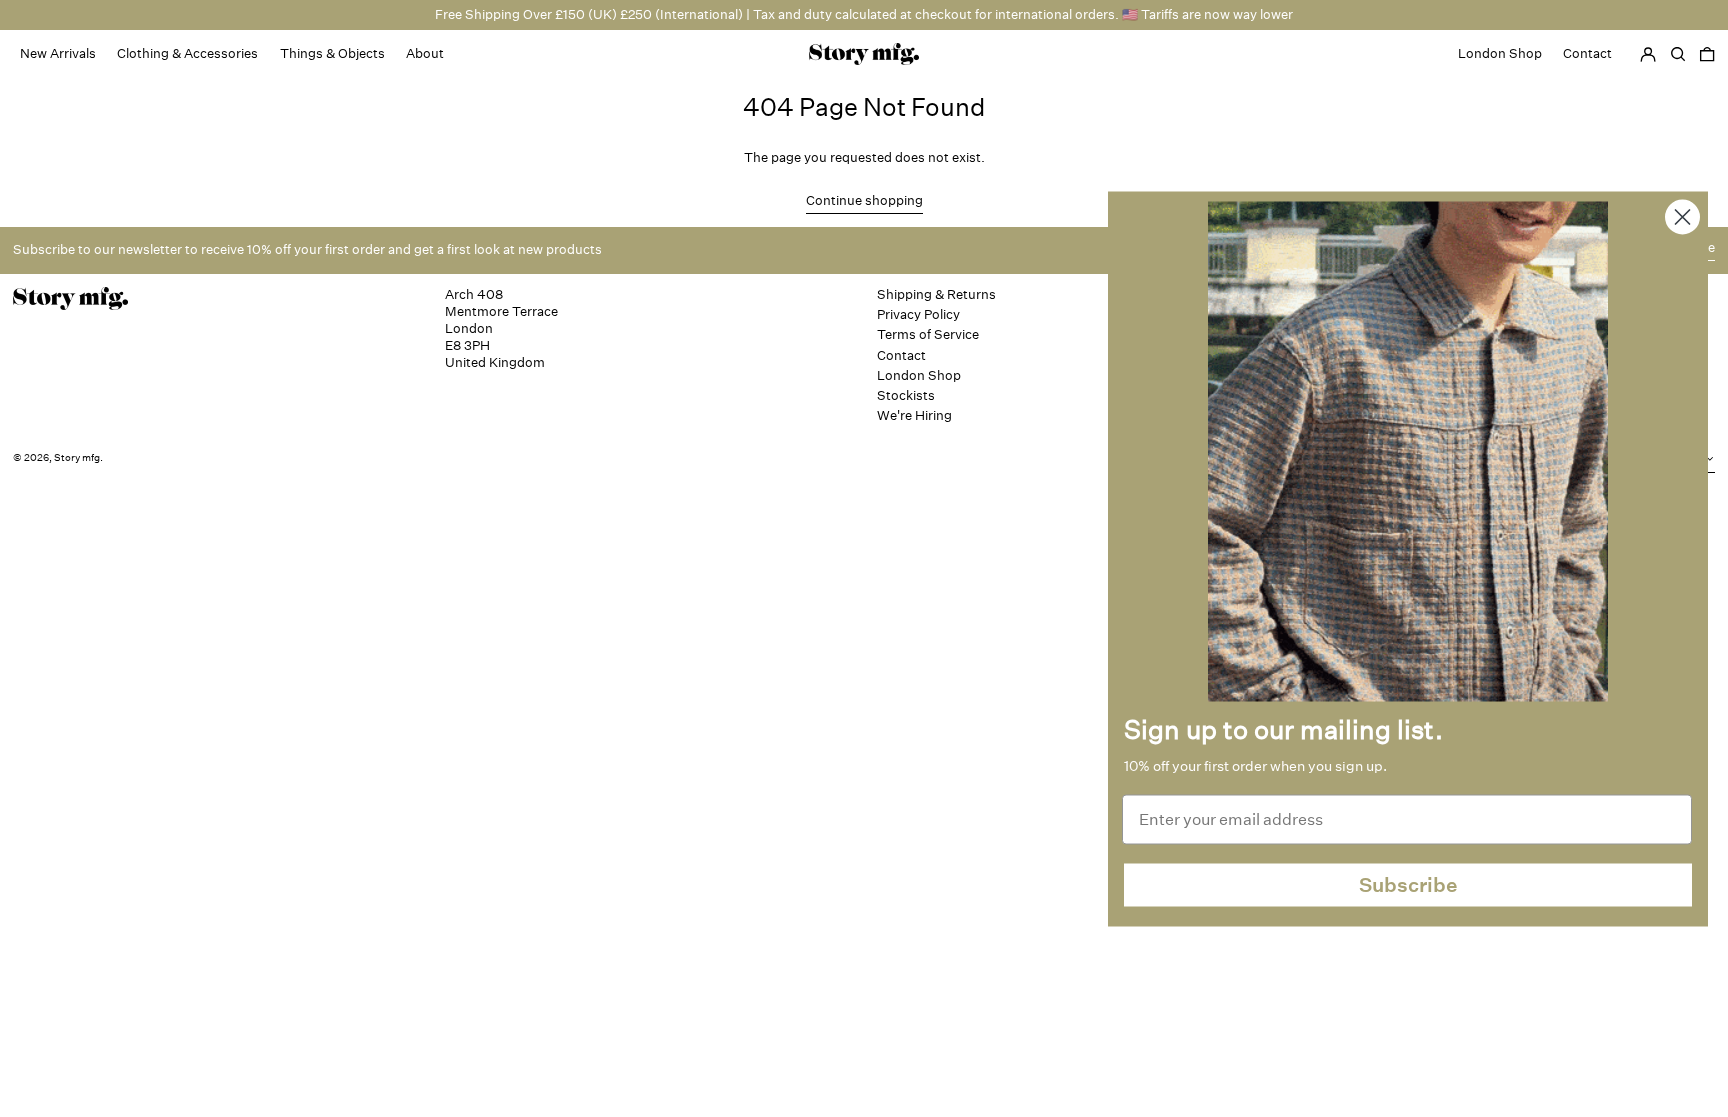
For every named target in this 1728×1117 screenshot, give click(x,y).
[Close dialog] (1682, 216)
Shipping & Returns (936, 294)
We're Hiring (914, 415)
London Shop (919, 375)
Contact (901, 355)
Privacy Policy (918, 314)
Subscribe (1408, 885)
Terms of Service (928, 334)
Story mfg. (78, 458)
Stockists (906, 395)
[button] (1707, 54)
